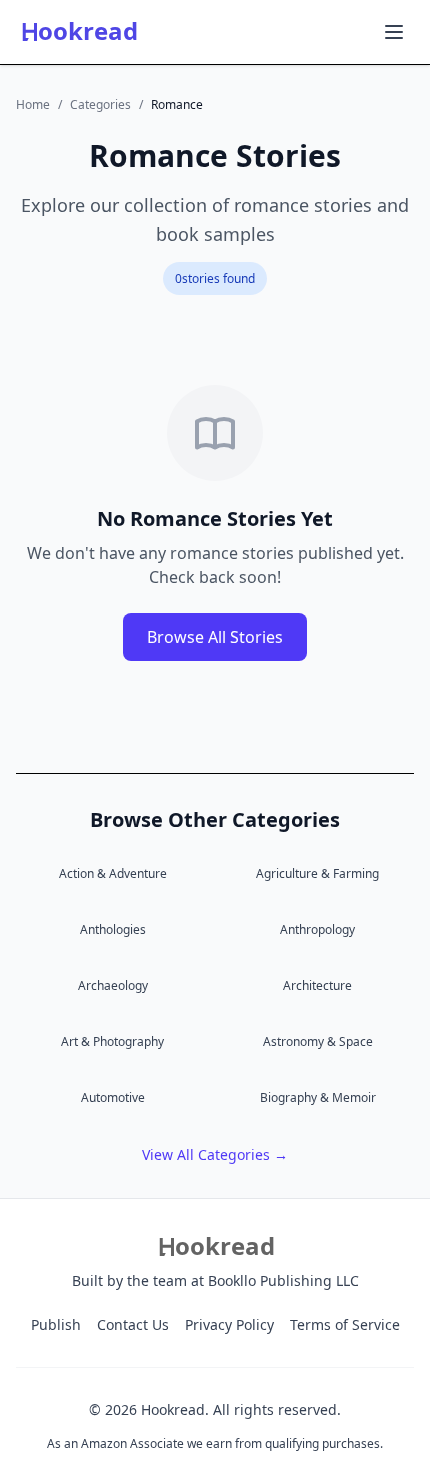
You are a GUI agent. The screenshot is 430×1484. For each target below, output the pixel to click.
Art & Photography (112, 1041)
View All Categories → (215, 1154)
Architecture (317, 985)
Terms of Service (345, 1324)
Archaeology (113, 985)
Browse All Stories (215, 637)
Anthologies (113, 929)
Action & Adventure (113, 873)
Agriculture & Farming (317, 873)
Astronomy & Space (318, 1041)
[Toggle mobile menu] (394, 32)
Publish (56, 1324)
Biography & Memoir (318, 1097)
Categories (100, 104)
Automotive (113, 1097)
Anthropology (317, 929)
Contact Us (133, 1324)
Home (33, 104)
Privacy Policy (229, 1324)
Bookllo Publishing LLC (283, 1280)
